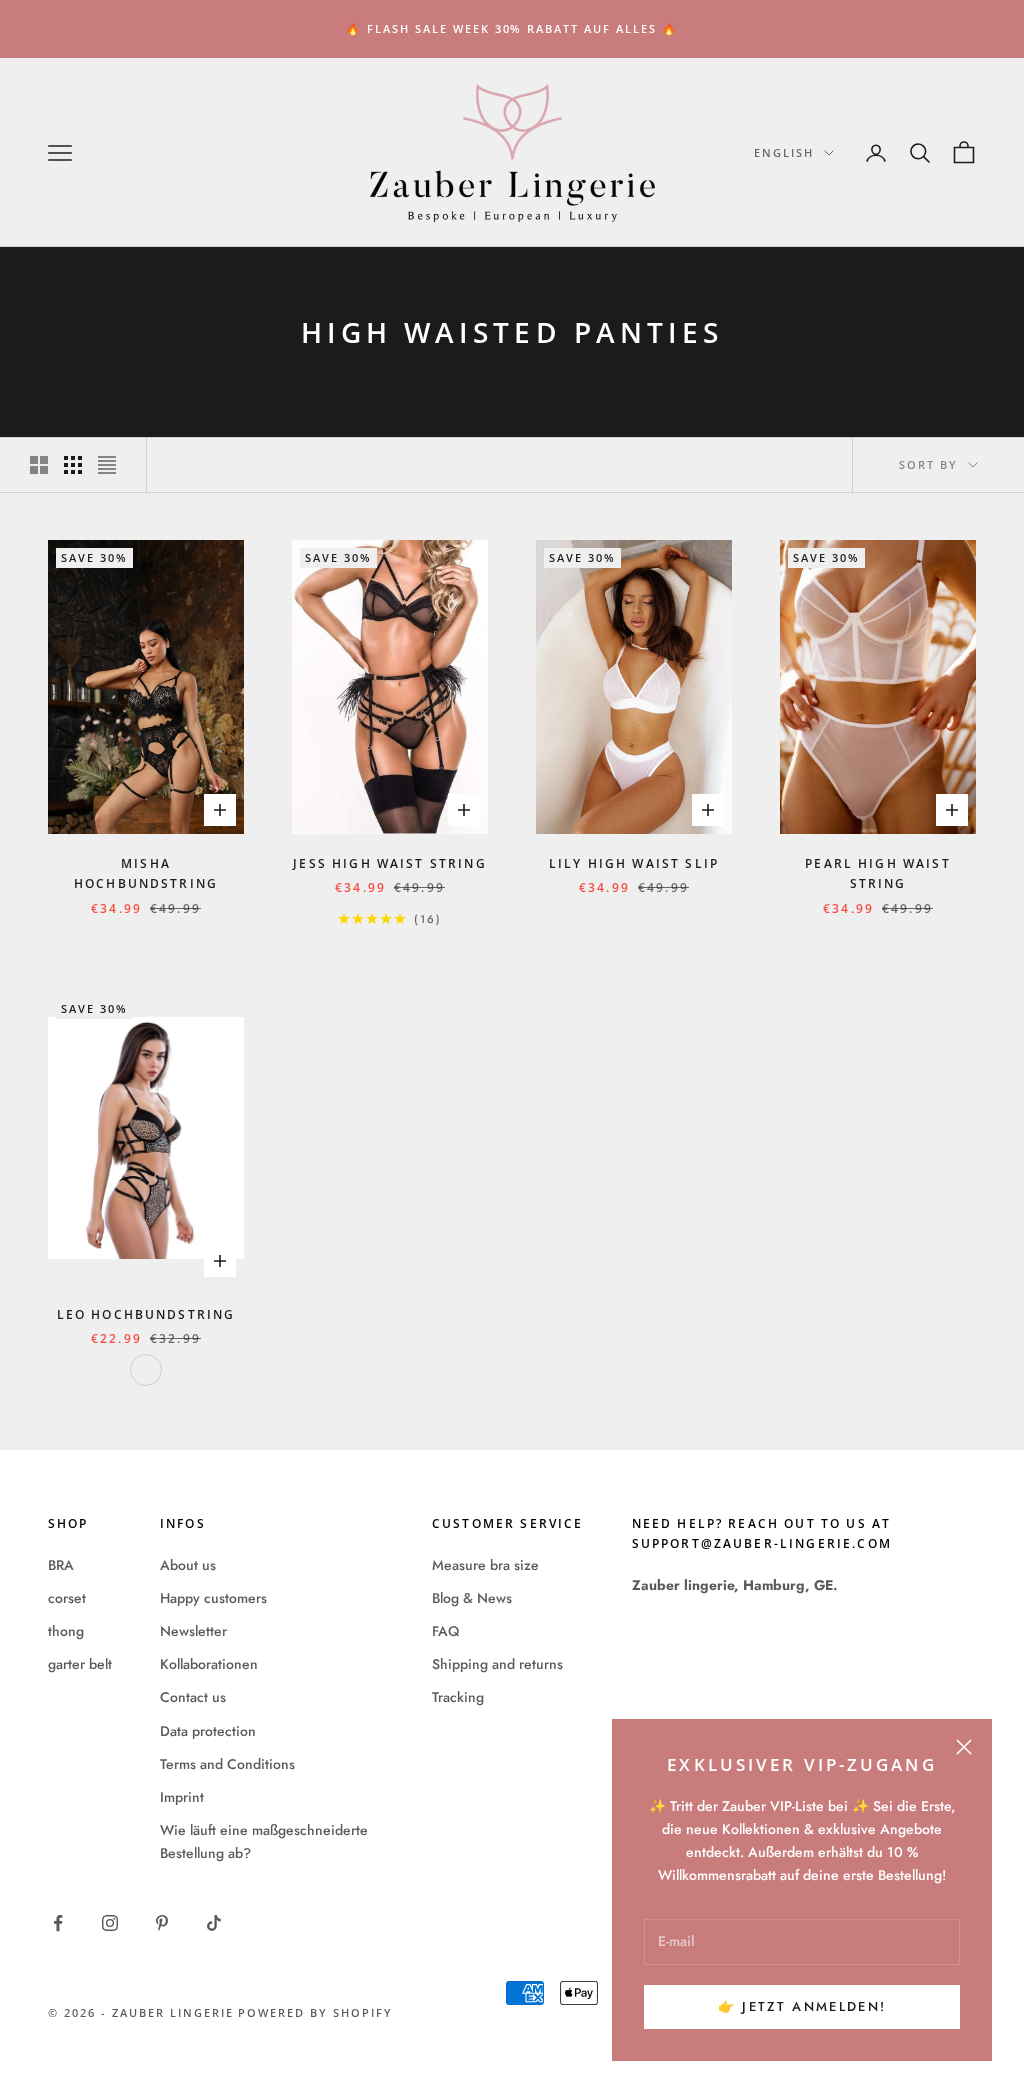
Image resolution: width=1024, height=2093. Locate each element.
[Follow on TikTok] (214, 1923)
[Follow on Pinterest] (162, 1923)
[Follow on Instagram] (110, 1923)
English (784, 152)
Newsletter (193, 1631)
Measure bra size (485, 1565)
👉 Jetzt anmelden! (802, 2006)
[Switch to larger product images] (39, 465)
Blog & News (472, 1598)
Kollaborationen (209, 1664)
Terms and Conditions (227, 1764)
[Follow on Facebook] (58, 1923)
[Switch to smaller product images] (73, 465)
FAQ (445, 1631)
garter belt (80, 1664)
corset (67, 1598)
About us (188, 1565)
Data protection (208, 1731)
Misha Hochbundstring (146, 873)
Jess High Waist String (390, 863)
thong (66, 1631)
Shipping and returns (497, 1664)
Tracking (458, 1697)
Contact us (193, 1697)
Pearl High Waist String (878, 873)
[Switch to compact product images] (107, 465)
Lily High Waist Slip (634, 863)
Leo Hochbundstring (146, 1314)
